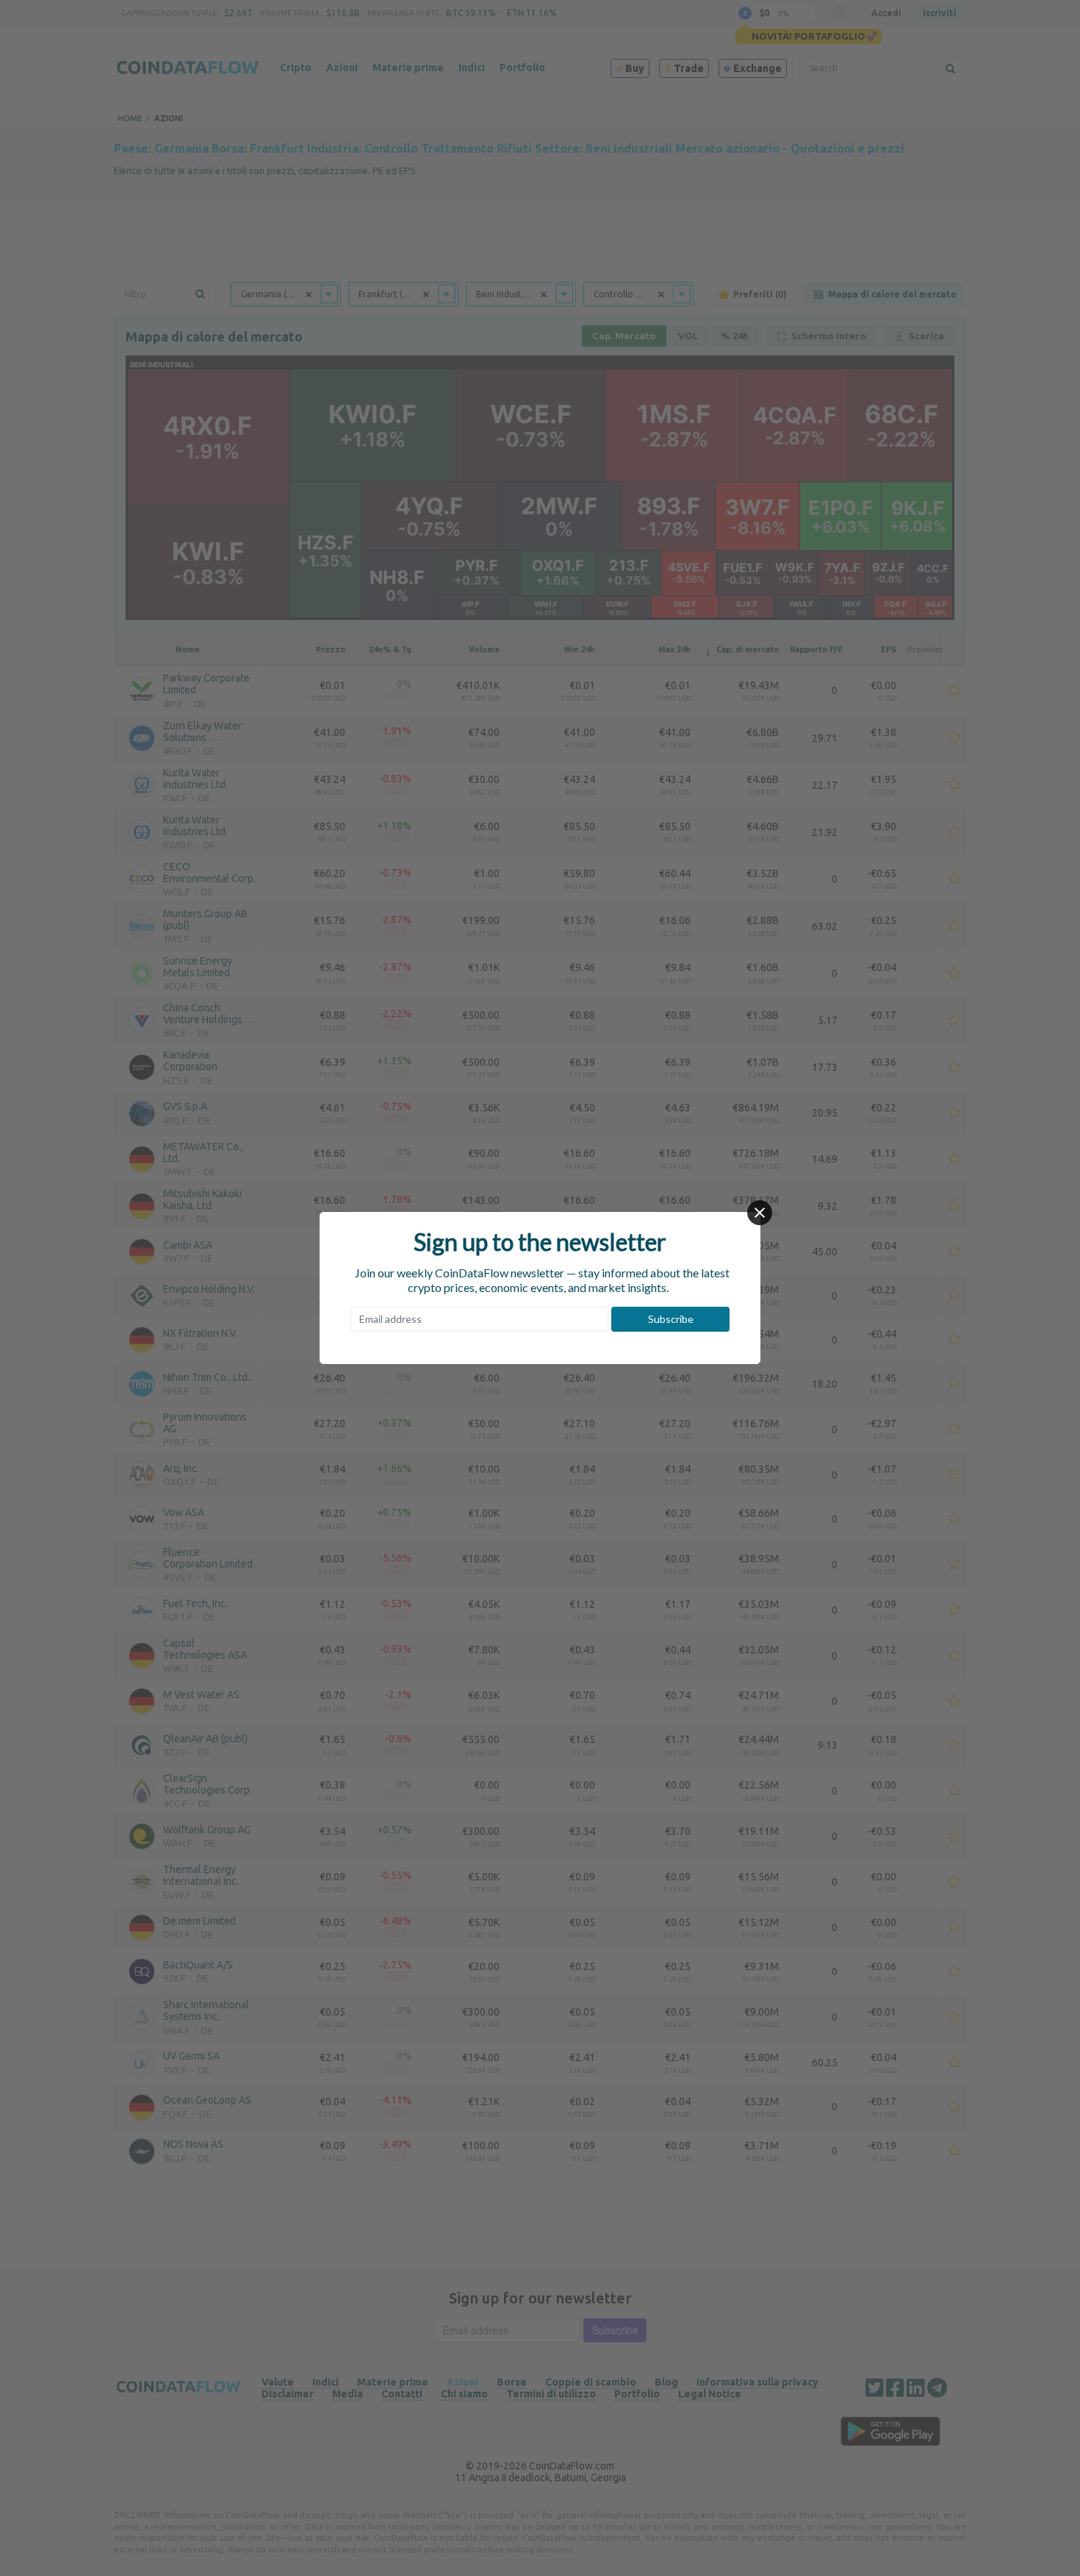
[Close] (760, 1213)
